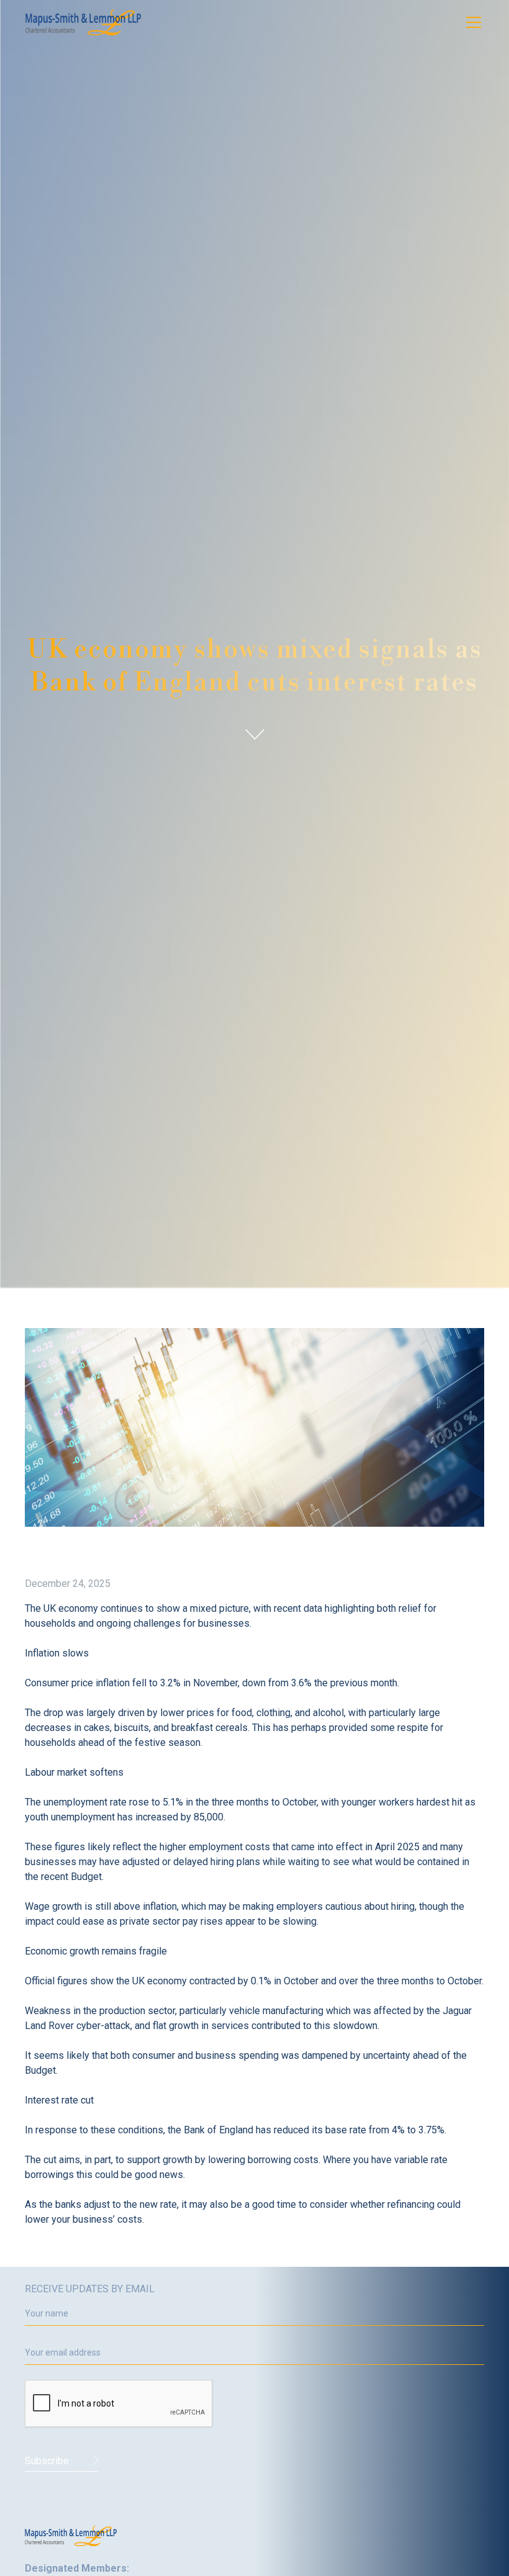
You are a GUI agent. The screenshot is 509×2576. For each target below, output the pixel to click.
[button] (471, 22)
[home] (83, 22)
